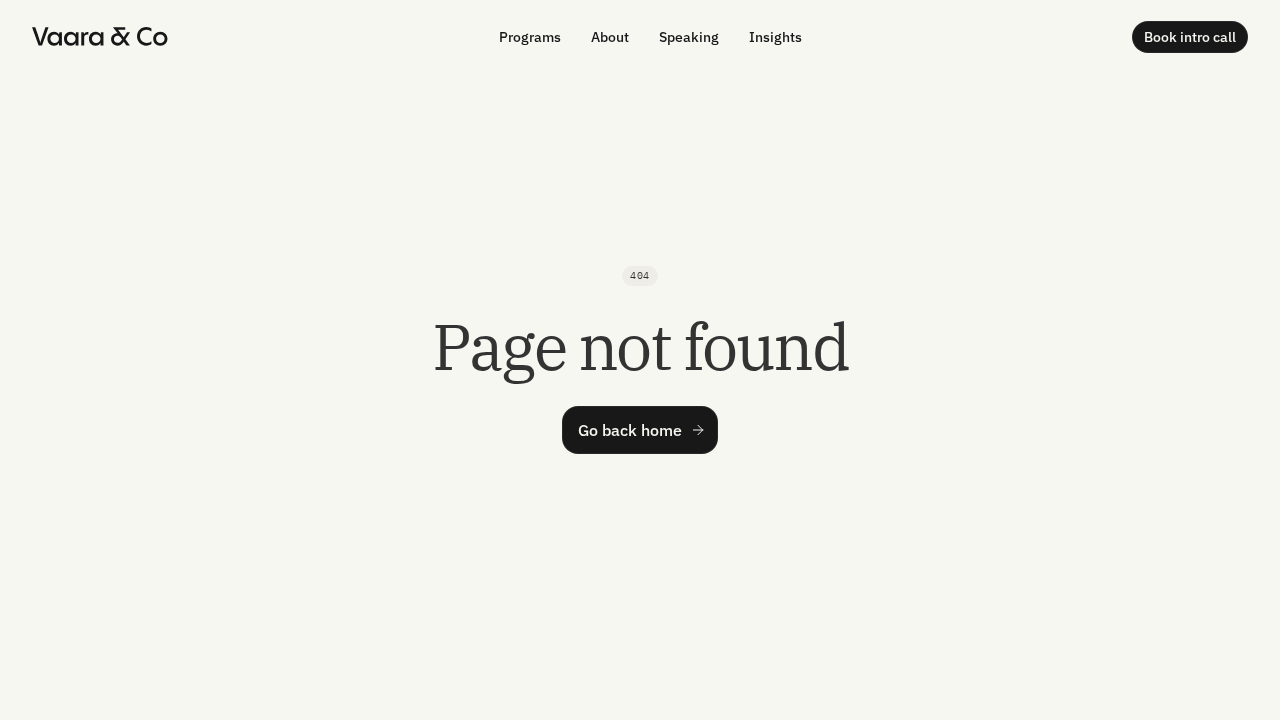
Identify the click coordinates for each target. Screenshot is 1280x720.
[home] (100, 36)
